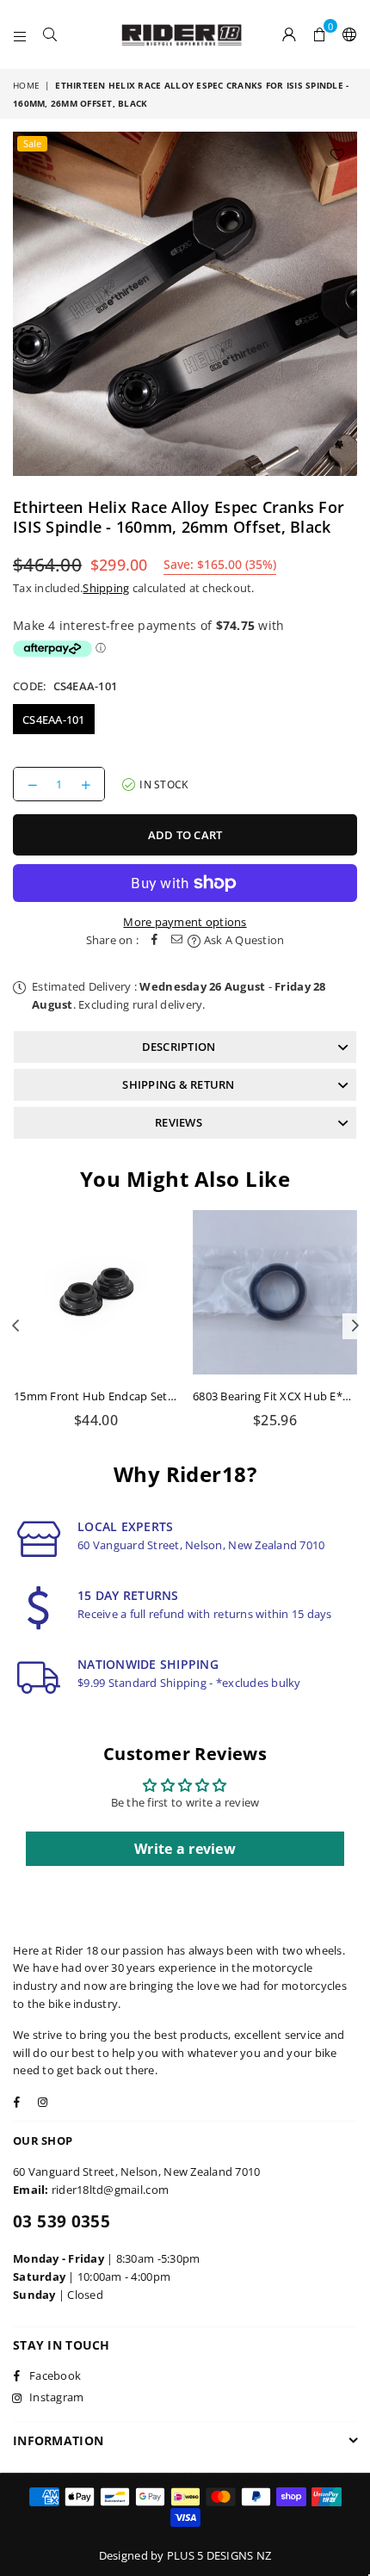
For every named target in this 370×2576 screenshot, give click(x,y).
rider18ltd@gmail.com (110, 2190)
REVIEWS (179, 1122)
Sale (32, 143)
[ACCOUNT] (290, 34)
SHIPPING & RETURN (178, 1084)
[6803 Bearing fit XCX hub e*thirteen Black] (275, 1292)
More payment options (185, 922)
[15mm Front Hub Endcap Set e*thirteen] (96, 1292)
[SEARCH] (50, 34)
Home (26, 85)
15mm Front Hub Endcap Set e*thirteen (120, 1396)
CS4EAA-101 (54, 720)
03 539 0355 (62, 2221)
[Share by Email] (176, 940)
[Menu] (20, 34)
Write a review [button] (185, 1849)
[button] (320, 34)
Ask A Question (242, 940)
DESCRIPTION (179, 1047)
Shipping (106, 588)
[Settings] (346, 34)
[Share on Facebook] (154, 940)
